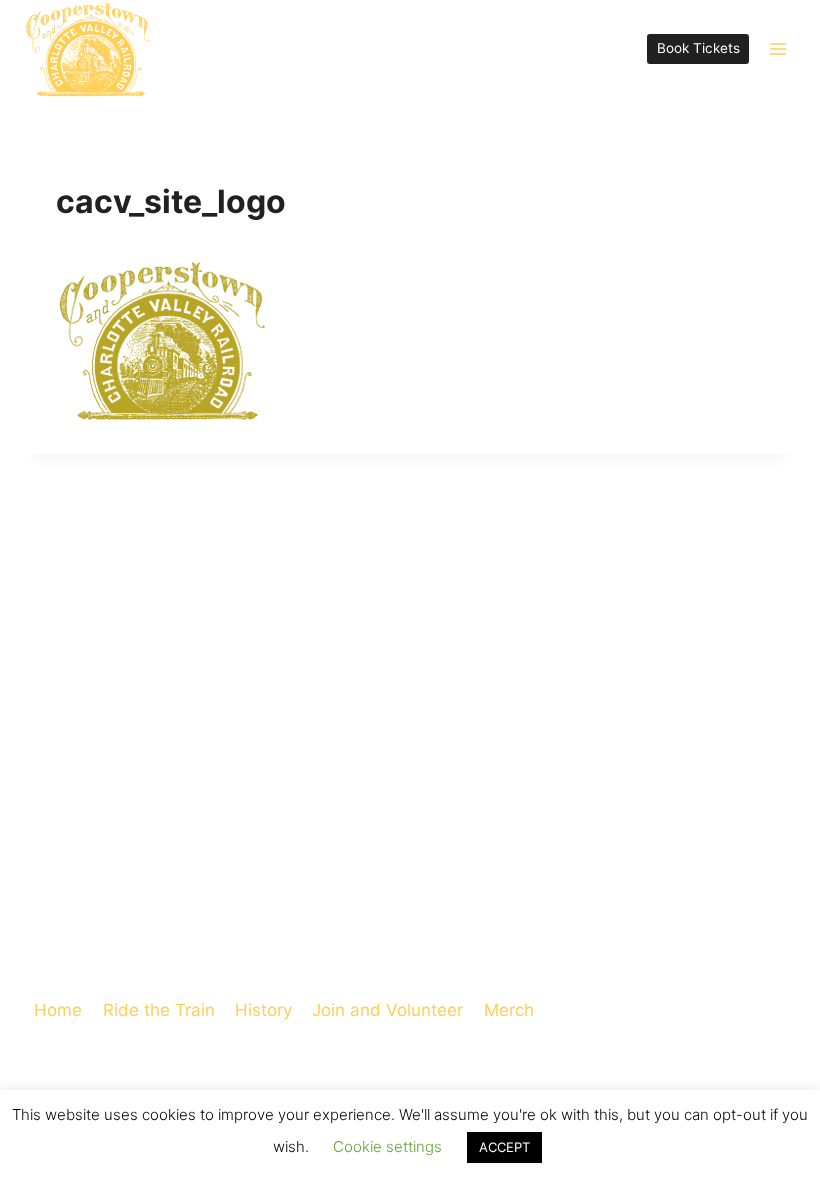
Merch (509, 1010)
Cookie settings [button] (387, 1146)
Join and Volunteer (387, 1010)
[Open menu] (777, 48)
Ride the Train (159, 1010)
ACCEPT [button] (504, 1147)
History (263, 1010)
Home (58, 1010)
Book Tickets (698, 48)
